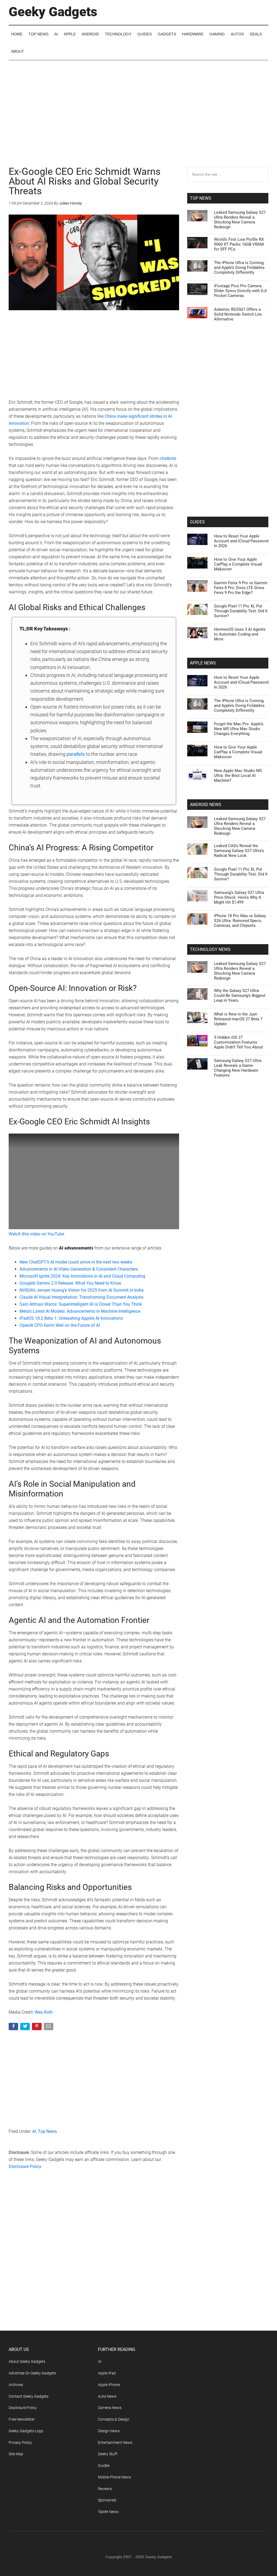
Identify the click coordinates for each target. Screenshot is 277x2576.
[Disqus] (94, 2261)
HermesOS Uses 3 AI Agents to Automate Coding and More (240, 634)
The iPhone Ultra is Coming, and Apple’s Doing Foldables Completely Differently (239, 268)
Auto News (107, 2396)
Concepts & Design (114, 2419)
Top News (47, 2131)
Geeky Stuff (108, 2454)
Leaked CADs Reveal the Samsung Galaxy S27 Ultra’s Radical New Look (239, 851)
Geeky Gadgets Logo (26, 2431)
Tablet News (108, 2512)
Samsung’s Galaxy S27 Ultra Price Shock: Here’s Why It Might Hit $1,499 (239, 897)
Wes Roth (44, 2012)
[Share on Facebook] (14, 2028)
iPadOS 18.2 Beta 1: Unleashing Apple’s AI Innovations (71, 1318)
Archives (16, 2385)
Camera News (110, 2408)
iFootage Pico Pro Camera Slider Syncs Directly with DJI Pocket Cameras (240, 291)
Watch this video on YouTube (36, 1234)
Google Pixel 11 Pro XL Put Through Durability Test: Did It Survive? (241, 611)
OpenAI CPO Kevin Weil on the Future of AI (60, 1325)
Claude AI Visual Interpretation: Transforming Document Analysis (81, 1297)
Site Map (16, 2454)
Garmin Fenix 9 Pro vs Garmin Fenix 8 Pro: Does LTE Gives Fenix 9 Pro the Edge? (241, 588)
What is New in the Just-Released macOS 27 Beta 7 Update (238, 1019)
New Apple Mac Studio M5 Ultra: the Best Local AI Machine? (238, 776)
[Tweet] (26, 2028)
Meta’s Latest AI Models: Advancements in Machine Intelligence (80, 1311)
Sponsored (107, 2500)
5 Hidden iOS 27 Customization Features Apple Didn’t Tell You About (238, 1042)
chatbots (168, 458)
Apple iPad (107, 2373)
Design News (109, 2431)
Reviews (105, 2489)
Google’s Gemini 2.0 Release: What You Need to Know (70, 1283)
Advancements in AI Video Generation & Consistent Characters (79, 1269)
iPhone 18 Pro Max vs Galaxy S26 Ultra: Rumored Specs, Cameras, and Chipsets (240, 921)
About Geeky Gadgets (27, 2361)
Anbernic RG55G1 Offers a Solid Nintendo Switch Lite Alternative (238, 314)
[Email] (49, 2028)
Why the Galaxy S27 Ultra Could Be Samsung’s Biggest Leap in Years (240, 995)
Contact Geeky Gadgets (29, 2396)
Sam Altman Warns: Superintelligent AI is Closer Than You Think (81, 1304)
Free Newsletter (22, 2419)
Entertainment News (115, 2443)
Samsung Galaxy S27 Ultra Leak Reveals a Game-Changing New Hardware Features (238, 1068)
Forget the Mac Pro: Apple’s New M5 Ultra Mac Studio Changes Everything (239, 729)
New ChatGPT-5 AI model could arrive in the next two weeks (76, 1262)
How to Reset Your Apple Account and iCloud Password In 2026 (241, 541)
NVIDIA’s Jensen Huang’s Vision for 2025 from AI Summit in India (82, 1290)
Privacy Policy (20, 2443)
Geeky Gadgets (53, 12)
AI (34, 2131)
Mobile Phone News (114, 2477)
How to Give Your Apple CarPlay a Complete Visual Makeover (238, 564)
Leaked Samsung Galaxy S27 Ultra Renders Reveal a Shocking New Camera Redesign (240, 220)
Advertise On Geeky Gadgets (32, 2373)
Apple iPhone (109, 2385)
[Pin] (37, 2028)
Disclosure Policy (25, 2166)
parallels (76, 754)
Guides (104, 2465)
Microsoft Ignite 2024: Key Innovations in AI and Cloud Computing (82, 1276)
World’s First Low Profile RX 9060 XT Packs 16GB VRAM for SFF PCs (239, 244)
